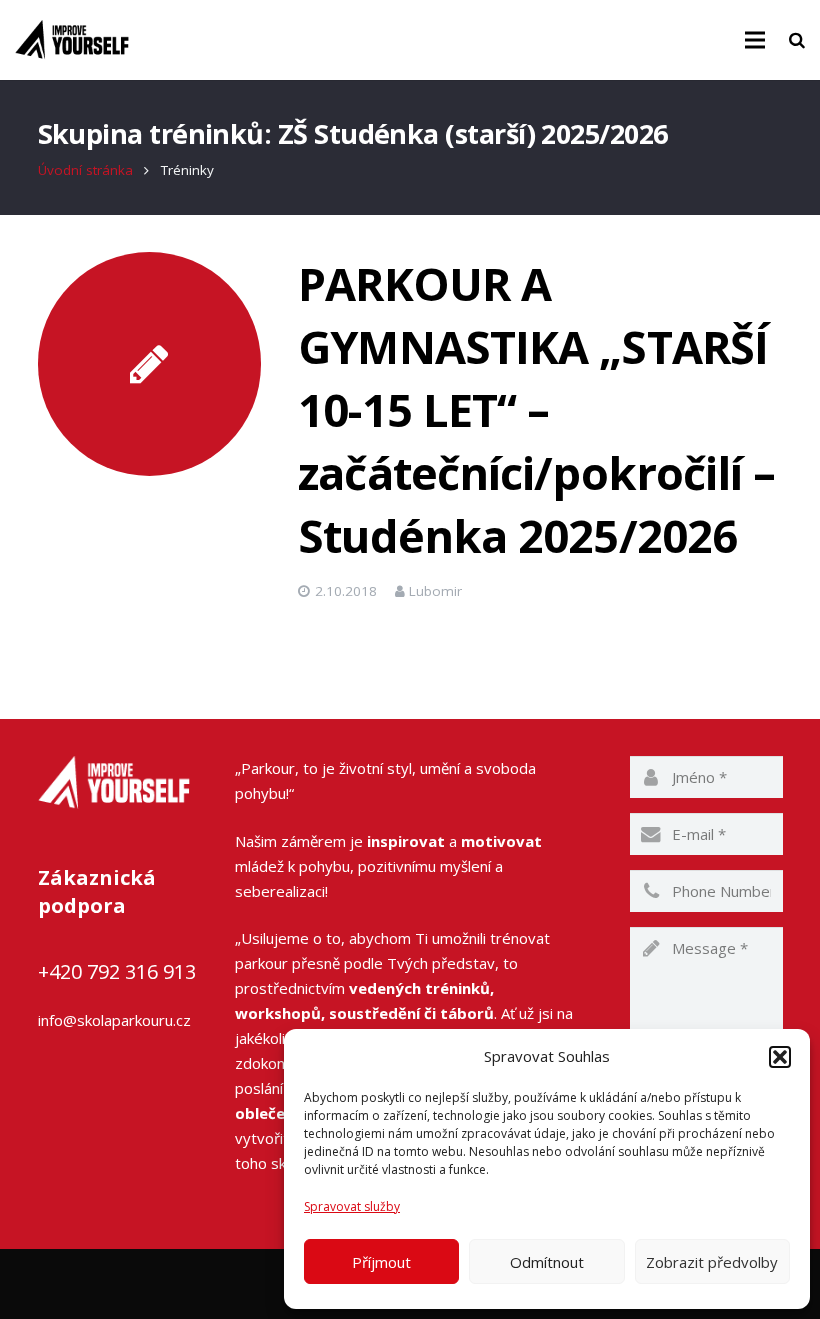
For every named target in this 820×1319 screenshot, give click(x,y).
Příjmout (381, 1262)
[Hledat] (797, 40)
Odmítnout (547, 1262)
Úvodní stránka (85, 170)
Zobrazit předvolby (712, 1262)
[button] (780, 1057)
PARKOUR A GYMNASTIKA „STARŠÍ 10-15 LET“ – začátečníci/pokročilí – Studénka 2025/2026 (536, 409)
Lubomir (435, 591)
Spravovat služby (352, 1206)
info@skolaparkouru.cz (114, 1020)
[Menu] (755, 40)
